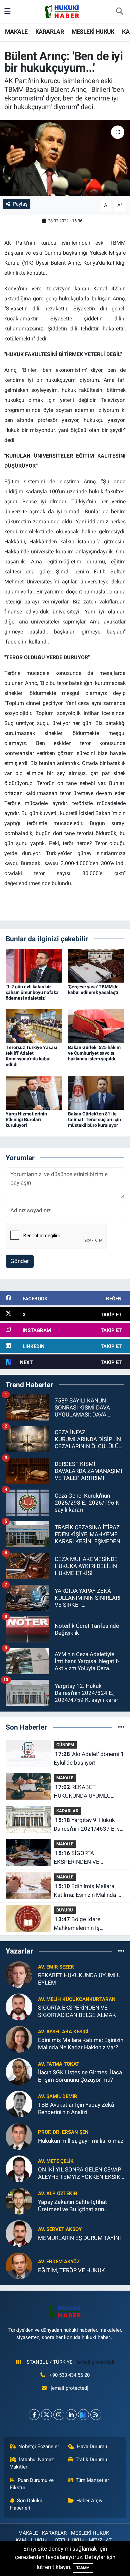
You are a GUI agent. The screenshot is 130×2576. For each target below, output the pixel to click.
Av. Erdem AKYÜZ (59, 2262)
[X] (46, 2415)
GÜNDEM (65, 1745)
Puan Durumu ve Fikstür (32, 2484)
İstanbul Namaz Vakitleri (32, 2463)
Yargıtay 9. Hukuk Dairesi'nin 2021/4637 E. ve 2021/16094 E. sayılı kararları (88, 1825)
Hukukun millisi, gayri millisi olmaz (81, 2141)
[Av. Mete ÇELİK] (19, 2168)
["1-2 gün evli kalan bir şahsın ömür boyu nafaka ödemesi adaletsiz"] (34, 965)
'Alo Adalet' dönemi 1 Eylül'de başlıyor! (89, 1758)
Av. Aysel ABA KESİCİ (63, 2032)
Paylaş (20, 204)
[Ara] (119, 12)
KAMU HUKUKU (33, 2540)
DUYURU (65, 1910)
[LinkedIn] (71, 2415)
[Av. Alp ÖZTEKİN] (19, 2201)
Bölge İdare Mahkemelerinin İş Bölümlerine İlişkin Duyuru (86, 1924)
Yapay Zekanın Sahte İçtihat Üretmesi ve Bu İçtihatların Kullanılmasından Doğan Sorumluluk (72, 2206)
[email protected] (95, 2362)
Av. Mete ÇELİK (56, 2161)
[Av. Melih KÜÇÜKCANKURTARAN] (19, 2007)
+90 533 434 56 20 (69, 2375)
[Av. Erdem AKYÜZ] (19, 2266)
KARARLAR (49, 32)
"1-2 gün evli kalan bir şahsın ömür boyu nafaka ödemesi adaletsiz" (32, 992)
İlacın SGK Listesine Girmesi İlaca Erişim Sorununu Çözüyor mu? (80, 2076)
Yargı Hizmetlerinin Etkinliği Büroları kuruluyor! (26, 1119)
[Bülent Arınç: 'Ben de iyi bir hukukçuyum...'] (65, 158)
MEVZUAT (100, 2540)
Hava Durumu (92, 2446)
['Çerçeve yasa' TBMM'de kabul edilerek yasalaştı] (96, 965)
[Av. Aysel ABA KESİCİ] (19, 2039)
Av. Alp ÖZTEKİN (58, 2194)
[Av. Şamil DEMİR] (19, 2104)
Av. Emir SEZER (56, 1967)
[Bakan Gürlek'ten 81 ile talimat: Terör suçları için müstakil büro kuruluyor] (96, 1092)
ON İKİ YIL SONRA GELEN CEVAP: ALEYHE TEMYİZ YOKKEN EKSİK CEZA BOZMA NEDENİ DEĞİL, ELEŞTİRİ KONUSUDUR (80, 2173)
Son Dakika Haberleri (26, 2504)
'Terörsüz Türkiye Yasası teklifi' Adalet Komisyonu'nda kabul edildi (31, 1056)
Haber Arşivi (90, 2501)
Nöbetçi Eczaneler (39, 2446)
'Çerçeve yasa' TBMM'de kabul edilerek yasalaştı (93, 989)
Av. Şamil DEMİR (58, 2096)
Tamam (83, 2568)
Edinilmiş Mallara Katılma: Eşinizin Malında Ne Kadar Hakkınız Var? (89, 1891)
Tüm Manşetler (92, 2480)
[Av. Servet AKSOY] (19, 2233)
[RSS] (96, 2415)
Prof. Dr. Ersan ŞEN (63, 2132)
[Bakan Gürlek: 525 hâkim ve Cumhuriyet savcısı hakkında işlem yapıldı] (96, 1026)
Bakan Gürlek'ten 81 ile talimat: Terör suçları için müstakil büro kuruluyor (94, 1119)
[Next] (83, 2415)
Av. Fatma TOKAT (59, 2064)
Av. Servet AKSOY (60, 2229)
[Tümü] (121, 1727)
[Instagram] (59, 2415)
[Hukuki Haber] (62, 11)
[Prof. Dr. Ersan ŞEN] (19, 2136)
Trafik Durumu (91, 2460)
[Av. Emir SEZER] (19, 1974)
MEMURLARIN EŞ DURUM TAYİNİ (79, 2238)
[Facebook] (34, 2415)
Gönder (20, 1261)
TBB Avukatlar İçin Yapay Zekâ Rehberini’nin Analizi (76, 2108)
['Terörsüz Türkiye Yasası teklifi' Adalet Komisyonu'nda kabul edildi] (34, 1026)
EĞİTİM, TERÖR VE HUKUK (71, 2270)
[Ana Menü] (7, 11)
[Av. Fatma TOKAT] (19, 2071)
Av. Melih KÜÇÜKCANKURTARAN (77, 1999)
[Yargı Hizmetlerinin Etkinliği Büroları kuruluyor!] (34, 1092)
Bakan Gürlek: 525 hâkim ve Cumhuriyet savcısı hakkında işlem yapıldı (94, 1053)
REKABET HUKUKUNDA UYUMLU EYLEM (82, 1792)
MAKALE (16, 32)
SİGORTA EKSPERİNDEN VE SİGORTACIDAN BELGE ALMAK (82, 1858)
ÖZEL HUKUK (69, 2540)
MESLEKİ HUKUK (93, 32)
